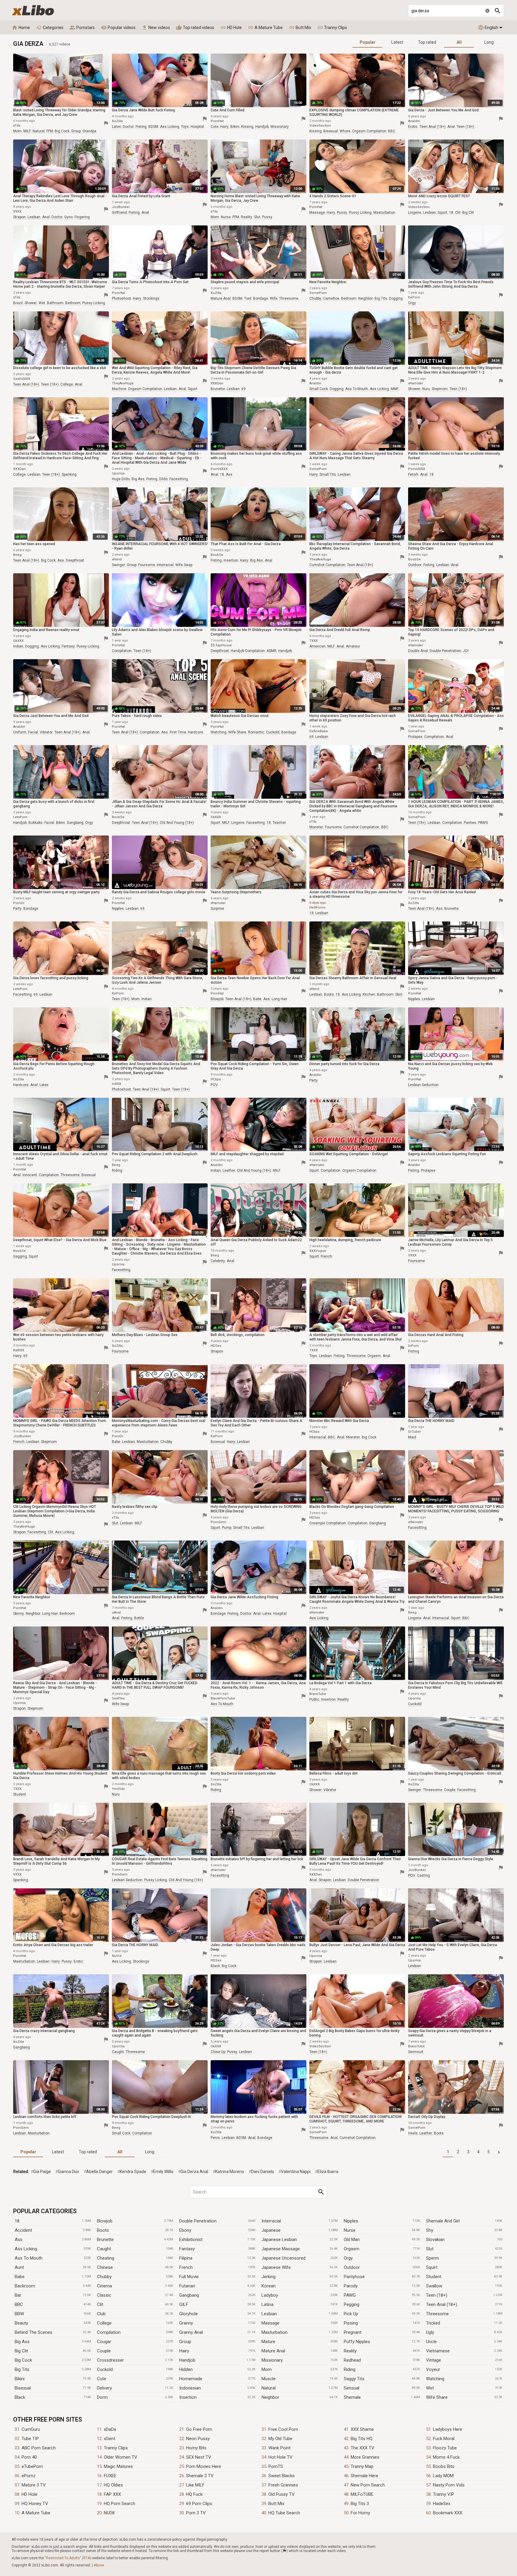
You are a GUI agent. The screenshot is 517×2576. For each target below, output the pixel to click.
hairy (224, 127)
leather (229, 1171)
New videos (156, 28)
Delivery (104, 2388)
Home (21, 28)
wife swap (184, 565)
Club (101, 2314)
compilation (122, 651)
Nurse (350, 2230)
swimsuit (416, 2052)
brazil (18, 303)
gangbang (75, 823)
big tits (381, 298)
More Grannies (365, 2457)
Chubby (104, 2277)
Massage (270, 2323)
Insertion (188, 2397)
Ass (19, 2240)
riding (117, 1171)
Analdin (414, 121)
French (186, 2267)
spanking (69, 474)
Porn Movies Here (204, 2466)
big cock (62, 131)
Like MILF (195, 2485)
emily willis (163, 2172)
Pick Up (351, 2314)
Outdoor (352, 2267)
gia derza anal (194, 2172)
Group (185, 2342)
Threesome (437, 2314)
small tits (328, 474)
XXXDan (217, 383)
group (76, 131)
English (488, 28)
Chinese (105, 2267)
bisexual (331, 131)
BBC (392, 131)
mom (17, 131)
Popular (368, 42)
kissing (247, 127)
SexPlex (118, 1698)
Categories (50, 28)
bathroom (55, 303)
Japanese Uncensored (283, 2258)
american (317, 646)
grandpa (89, 131)
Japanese (271, 2230)
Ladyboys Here (448, 2429)
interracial (165, 565)
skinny (19, 1614)
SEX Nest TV (199, 2457)
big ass (138, 479)
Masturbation (275, 2332)
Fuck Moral (444, 2439)
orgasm (374, 1356)
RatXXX (19, 1350)
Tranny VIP (444, 2494)
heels (413, 2133)
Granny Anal (191, 2332)
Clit (100, 2304)
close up (218, 2052)
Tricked (433, 2323)
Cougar (104, 2342)
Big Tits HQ (362, 2439)
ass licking (170, 127)
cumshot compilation (327, 565)
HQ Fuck (194, 2494)
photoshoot (121, 298)
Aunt (19, 2267)
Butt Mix (300, 28)
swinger (118, 565)
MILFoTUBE (362, 2494)
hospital (197, 127)
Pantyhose (354, 2277)
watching (219, 732)
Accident (23, 2230)
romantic (256, 732)
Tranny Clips (332, 28)
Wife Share (437, 2397)
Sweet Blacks (282, 2476)
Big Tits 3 (360, 2504)
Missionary (272, 2360)
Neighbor (270, 2397)
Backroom (25, 2286)
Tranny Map (362, 2466)
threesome (289, 298)
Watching (435, 2379)
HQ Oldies (113, 2485)
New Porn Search (368, 2485)
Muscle (269, 2379)
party (17, 909)
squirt (443, 213)
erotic (413, 127)
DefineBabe (319, 731)
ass (229, 474)
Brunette (105, 2240)
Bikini (20, 2379)
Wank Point (279, 2448)
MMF (395, 389)
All (459, 42)
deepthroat (75, 560)
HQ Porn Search (120, 2504)
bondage (261, 298)
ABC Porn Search (39, 2448)
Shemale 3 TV (200, 2476)
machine (119, 389)
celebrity (218, 1261)
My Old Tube (280, 2439)
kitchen (369, 994)
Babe (20, 2277)
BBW (19, 2314)
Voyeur (433, 2369)
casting (424, 1875)
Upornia (118, 473)
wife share (237, 732)
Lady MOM (443, 2476)
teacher (279, 823)
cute (215, 127)
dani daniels (263, 2172)
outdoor (415, 565)
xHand (117, 559)
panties (470, 823)
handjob (262, 127)
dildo (163, 479)
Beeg (17, 555)
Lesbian (269, 2314)
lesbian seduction (423, 1085)
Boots (103, 2230)
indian (18, 646)
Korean (269, 2286)
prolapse (415, 737)
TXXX (314, 641)
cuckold (273, 732)
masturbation (384, 213)
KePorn (414, 297)
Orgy (348, 2258)
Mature (268, 2342)
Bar (18, 2295)
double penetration (445, 651)
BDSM (153, 127)
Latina (267, 2304)
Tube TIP (30, 2439)
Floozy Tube (445, 2448)
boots (329, 994)
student (20, 1794)
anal (451, 127)
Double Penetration (198, 2221)
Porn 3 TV (196, 2513)
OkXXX (18, 641)
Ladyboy (270, 2295)
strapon (19, 217)
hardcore (196, 732)
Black (20, 2397)
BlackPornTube (223, 1698)
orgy (412, 303)
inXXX (117, 1084)
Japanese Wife (276, 2267)
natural (39, 131)
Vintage (434, 2360)
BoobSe (217, 555)
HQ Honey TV (35, 2504)
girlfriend (119, 213)
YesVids (118, 1789)
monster (316, 827)
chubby (315, 298)
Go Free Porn (199, 2429)
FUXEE (110, 2476)
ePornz (29, 2476)
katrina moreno (230, 2172)
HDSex (216, 1346)
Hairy (184, 2351)
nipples (118, 909)
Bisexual (23, 2388)
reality (247, 217)
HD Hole (231, 28)
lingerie (415, 213)
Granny (186, 2323)
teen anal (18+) (432, 127)
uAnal (116, 1613)
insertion (231, 560)
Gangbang (189, 2295)
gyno (69, 217)
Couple (104, 2351)
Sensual (352, 2388)
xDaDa (110, 2429)
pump (227, 1528)
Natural (269, 2388)
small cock (319, 389)
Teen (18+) (437, 2295)
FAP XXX (112, 2494)
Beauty (21, 2323)
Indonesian (190, 2388)
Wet (430, 2388)
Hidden (186, 2369)
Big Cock (23, 2360)
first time (178, 732)
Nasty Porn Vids (449, 2485)
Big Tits (22, 2369)
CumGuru (31, 2429)
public (314, 1699)
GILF (184, 2304)
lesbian (34, 217)
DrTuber (415, 1432)
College (104, 2323)
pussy (267, 217)
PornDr (19, 903)
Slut (430, 2249)
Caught (104, 2249)
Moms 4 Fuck (446, 2457)
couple (450, 1790)
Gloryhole (188, 2314)
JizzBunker (121, 207)
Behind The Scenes (34, 2332)
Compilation (109, 2332)
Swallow (434, 2286)
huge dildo (121, 479)
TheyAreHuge (123, 383)
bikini (235, 127)
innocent (30, 1175)
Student (434, 2277)
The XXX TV (362, 2448)
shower (31, 303)
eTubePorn (32, 2466)
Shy (430, 2230)
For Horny (360, 2513)
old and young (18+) (177, 823)
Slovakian (435, 2240)
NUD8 (109, 2513)
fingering (82, 217)
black (215, 1966)
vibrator (46, 732)
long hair (279, 999)
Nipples (351, 2221)
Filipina (186, 2258)
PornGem (218, 1522)
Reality (350, 2351)
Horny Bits (196, 2448)
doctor (128, 127)
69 (244, 389)
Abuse (99, 2565)
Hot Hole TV (280, 2457)
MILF (27, 131)
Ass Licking (26, 2249)
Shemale (352, 2397)
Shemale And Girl (443, 2221)
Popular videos (118, 28)
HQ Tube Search (284, 2513)
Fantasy (187, 2249)
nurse (226, 217)
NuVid (117, 1956)
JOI (466, 651)
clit (458, 213)
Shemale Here (364, 2476)
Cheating (106, 2258)
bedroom (73, 303)
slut (257, 217)
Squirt (432, 2267)
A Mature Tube (265, 28)
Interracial (271, 2221)
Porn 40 (29, 2457)
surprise (217, 909)
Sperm (432, 2258)
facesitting (179, 479)
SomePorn (318, 293)
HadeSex (442, 2504)
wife (274, 298)
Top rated (427, 42)
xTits (17, 126)
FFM (50, 131)
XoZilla (117, 121)
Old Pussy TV (282, 2494)
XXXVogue (318, 1251)
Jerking (269, 2277)
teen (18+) (465, 127)
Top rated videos (195, 28)
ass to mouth (357, 389)
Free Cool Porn (283, 2429)
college (67, 384)
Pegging (352, 2304)
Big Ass (22, 2342)
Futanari (187, 2286)
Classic (104, 2295)
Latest (397, 42)
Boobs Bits (444, 2466)
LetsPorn (20, 817)
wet (42, 303)
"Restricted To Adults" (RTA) (68, 2558)
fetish (413, 474)
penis (215, 2138)
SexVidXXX (22, 379)
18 (451, 213)
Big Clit (21, 2351)
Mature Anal (273, 2351)
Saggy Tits (354, 2379)
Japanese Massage (281, 2249)
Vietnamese (438, 2351)
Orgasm (352, 2249)
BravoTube (318, 1694)
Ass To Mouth (29, 2258)
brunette (218, 389)
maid (412, 1437)
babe (257, 999)
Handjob (187, 2360)
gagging (20, 1256)
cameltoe (331, 298)
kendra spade (133, 2172)
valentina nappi (296, 2172)
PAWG (483, 823)
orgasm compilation (369, 131)
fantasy (68, 646)
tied (248, 298)
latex (116, 127)
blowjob (217, 999)
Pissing (351, 2323)
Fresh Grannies (283, 2485)
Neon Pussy (198, 2439)
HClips (216, 1079)
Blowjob (105, 2221)
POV (214, 1085)
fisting (141, 127)
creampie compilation (328, 1523)
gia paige (42, 2172)
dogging (396, 298)
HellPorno (317, 908)
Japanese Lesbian (279, 2240)
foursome (147, 565)
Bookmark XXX (448, 2513)
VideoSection (320, 126)
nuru (426, 389)
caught (118, 2052)
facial (33, 732)
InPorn (413, 1346)
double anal (418, 651)
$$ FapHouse (221, 645)
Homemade (191, 2379)
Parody (351, 2286)
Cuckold (105, 2369)
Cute (102, 2379)
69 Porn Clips (199, 2504)
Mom (267, 2369)
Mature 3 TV (34, 2485)
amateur (353, 646)
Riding (350, 2369)
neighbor (365, 298)
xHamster (416, 383)
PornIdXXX (219, 469)
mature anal (221, 298)
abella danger (99, 2172)
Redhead (352, 2360)
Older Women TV (121, 2457)
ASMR (272, 651)
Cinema (104, 2286)
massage (317, 213)
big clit (468, 213)
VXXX (17, 211)
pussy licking (360, 213)
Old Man (352, 2240)
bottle (139, 1618)
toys (185, 127)
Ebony (185, 2230)
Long (489, 42)
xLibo (33, 10)
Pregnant (353, 2332)
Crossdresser (110, 2360)
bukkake (35, 823)
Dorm (102, 2397)
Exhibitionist (191, 2240)
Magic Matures (118, 2466)
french (326, 1256)
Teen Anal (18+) (442, 2304)
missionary (280, 127)
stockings (151, 298)
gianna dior (69, 2172)
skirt (399, 994)
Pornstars (82, 28)
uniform (20, 732)
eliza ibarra (328, 2172)
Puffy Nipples (357, 2342)
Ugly (430, 2332)
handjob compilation (248, 651)
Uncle (431, 2342)
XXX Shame (362, 2429)
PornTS (276, 2466)
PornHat (217, 121)
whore (345, 131)
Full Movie (189, 2277)
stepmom (440, 389)
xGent (110, 2439)
